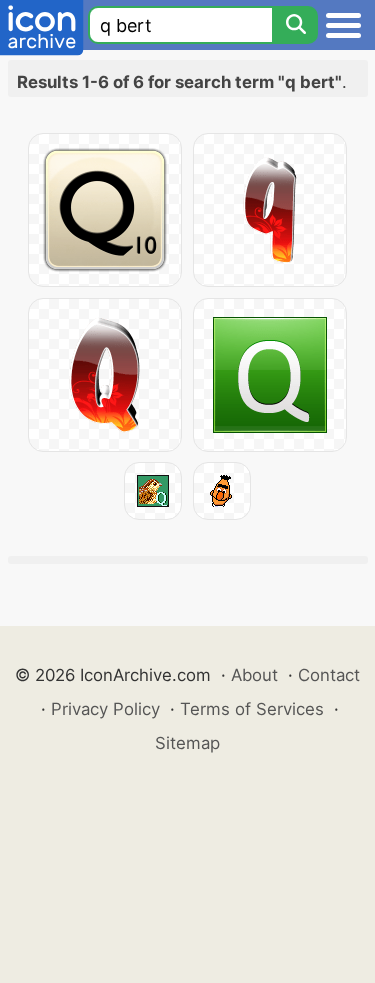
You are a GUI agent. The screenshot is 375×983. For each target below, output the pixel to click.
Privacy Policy (105, 709)
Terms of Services (252, 709)
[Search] (295, 25)
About (254, 675)
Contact (329, 675)
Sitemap (187, 743)
